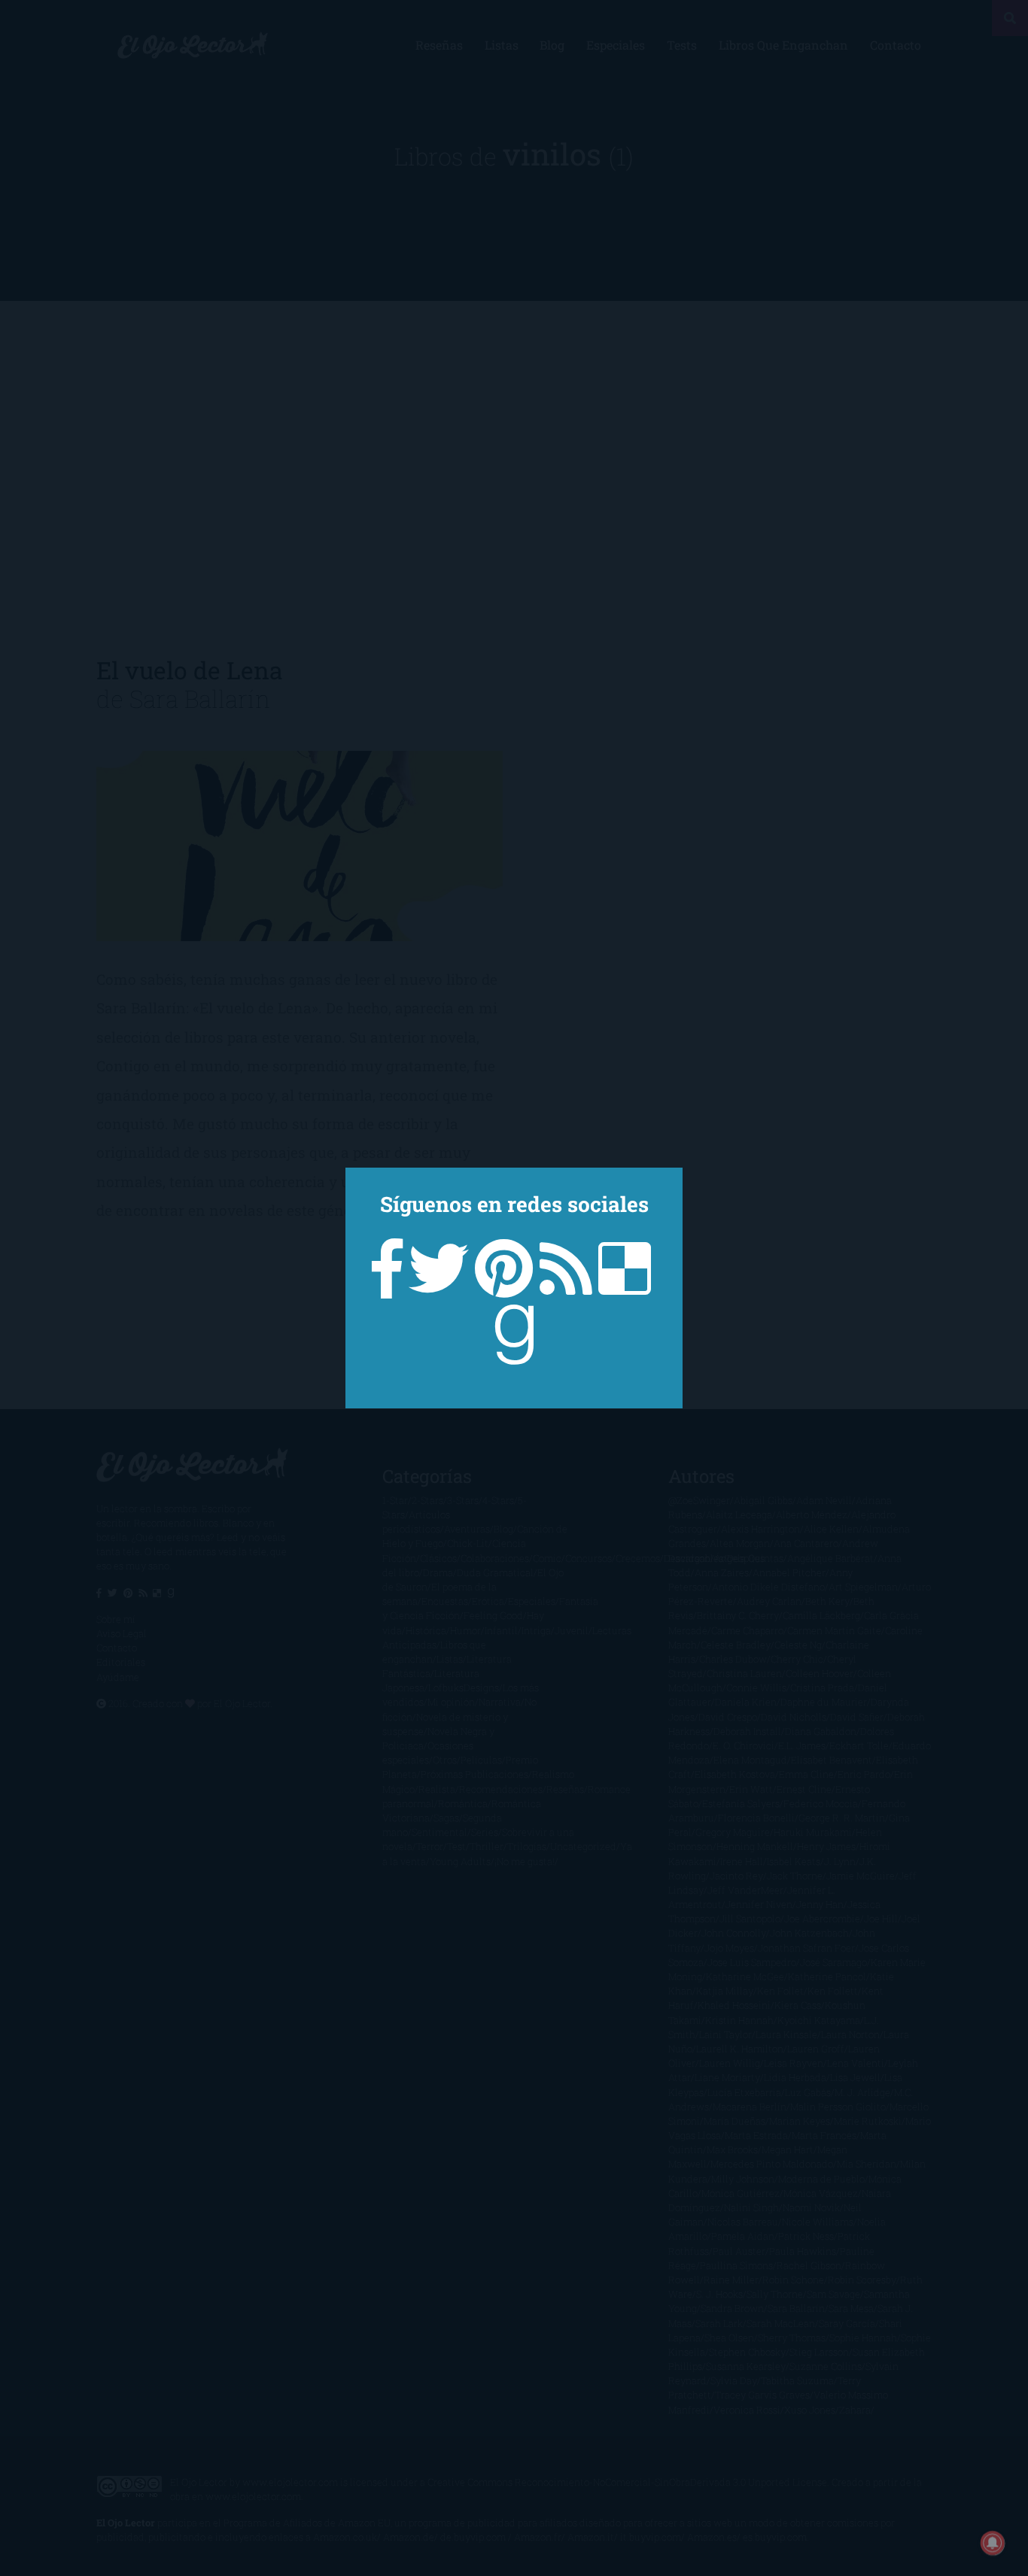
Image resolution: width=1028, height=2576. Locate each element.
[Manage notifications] (993, 2543)
